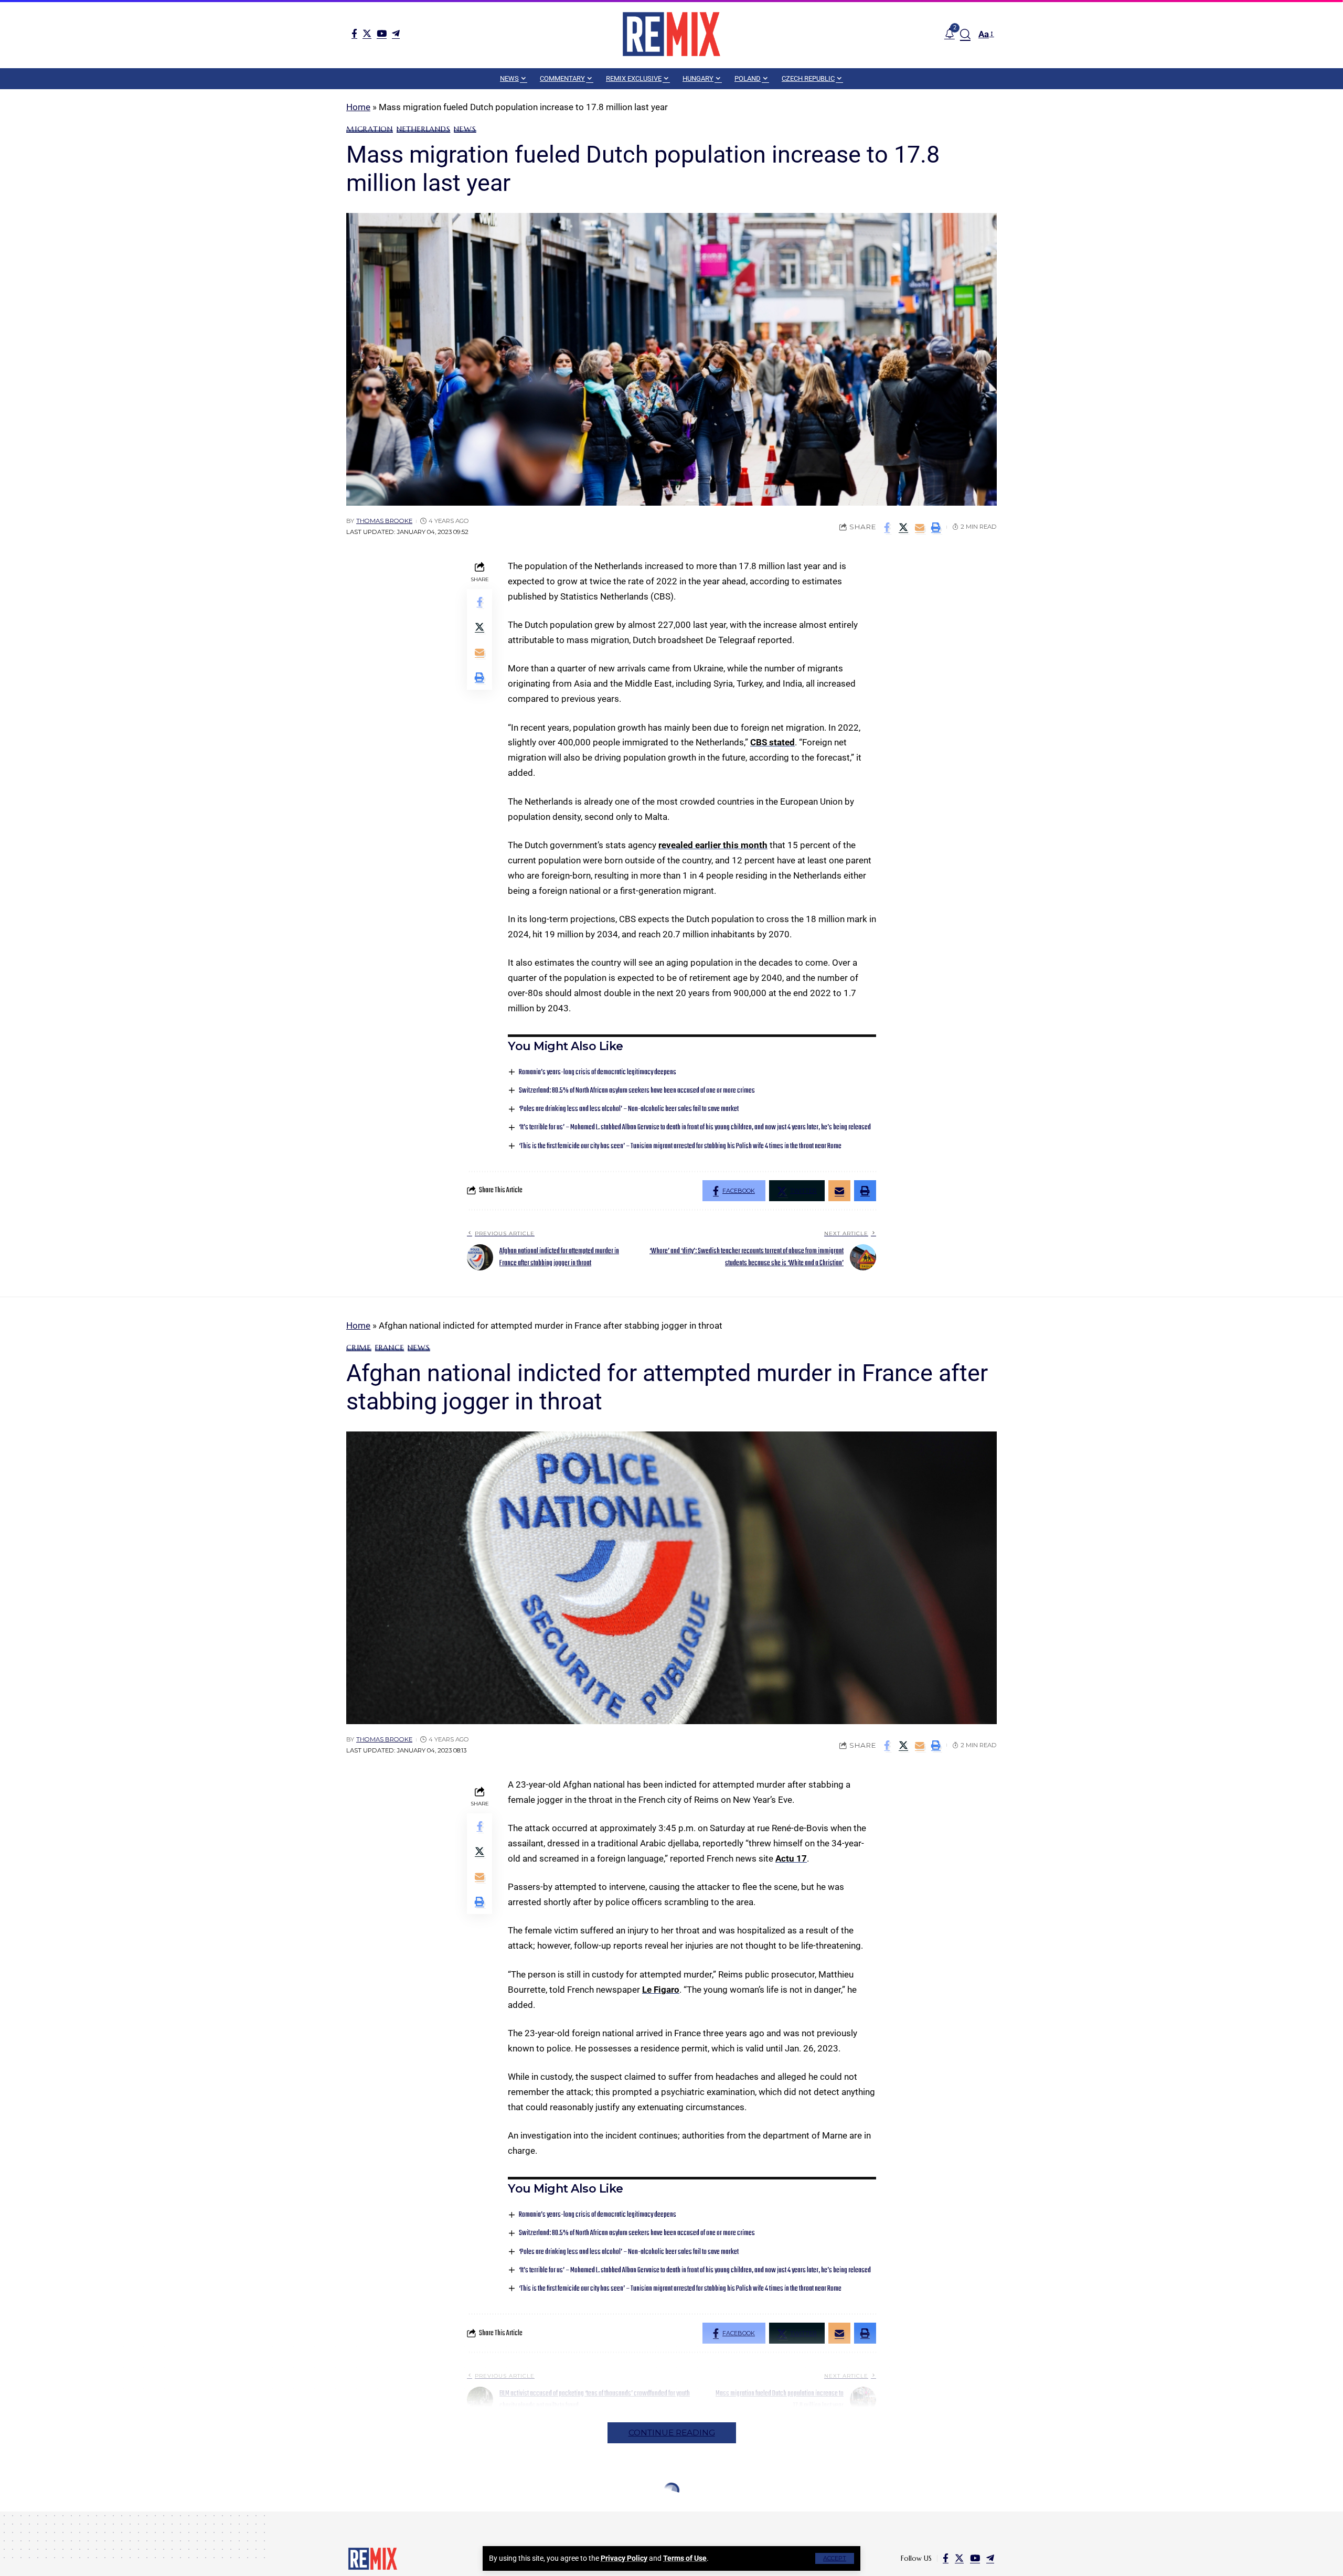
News (465, 129)
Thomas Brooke (384, 521)
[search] (965, 34)
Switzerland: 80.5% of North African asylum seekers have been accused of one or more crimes (637, 1091)
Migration (370, 129)
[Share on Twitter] (903, 527)
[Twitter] (367, 33)
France (390, 1348)
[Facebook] (354, 33)
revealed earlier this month (713, 845)
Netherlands (423, 129)
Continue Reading (672, 2433)
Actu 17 (791, 1858)
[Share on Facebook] (887, 527)
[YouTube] (382, 33)
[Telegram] (396, 33)
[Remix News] (671, 34)
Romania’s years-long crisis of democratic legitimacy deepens (598, 1072)
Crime (359, 1348)
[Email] (920, 527)
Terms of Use (685, 2558)
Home (358, 107)
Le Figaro (661, 1990)
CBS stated (772, 742)
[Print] (936, 527)
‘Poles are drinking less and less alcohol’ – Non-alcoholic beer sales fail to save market (629, 1109)
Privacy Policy (624, 2558)
